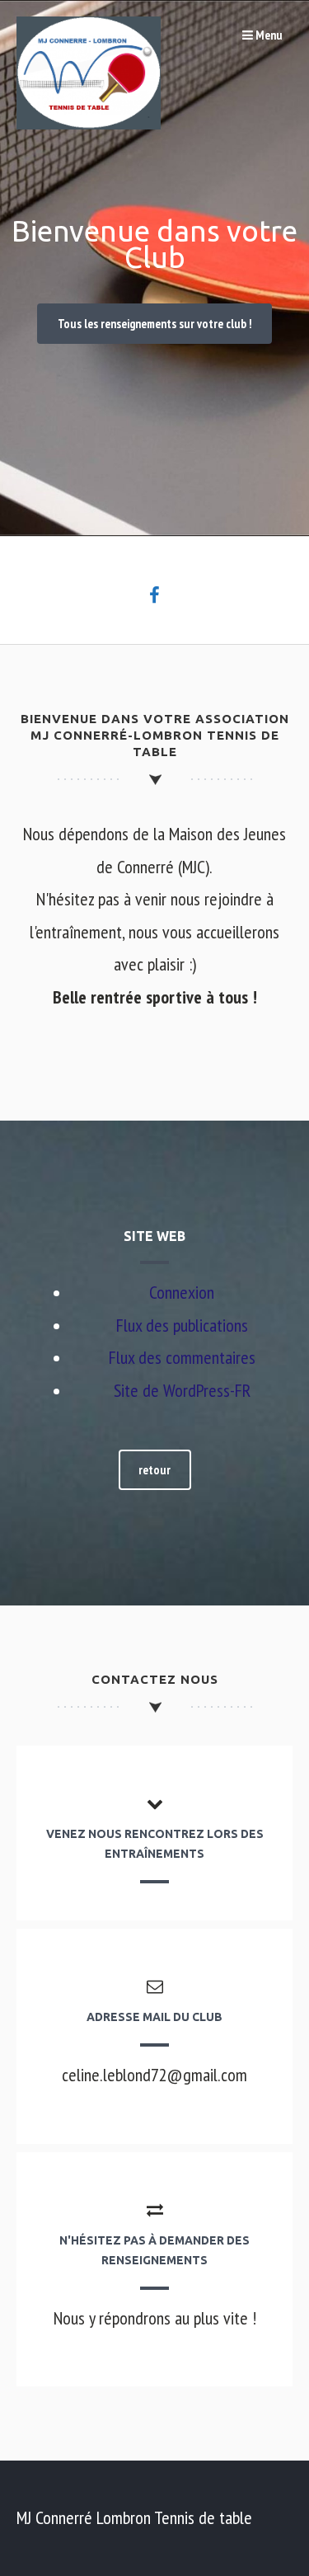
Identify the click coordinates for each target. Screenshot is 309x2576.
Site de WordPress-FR (182, 1390)
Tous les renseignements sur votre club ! (155, 324)
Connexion (182, 1292)
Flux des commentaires (182, 1357)
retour (154, 1470)
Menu (268, 35)
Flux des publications (182, 1325)
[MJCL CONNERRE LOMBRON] (89, 123)
